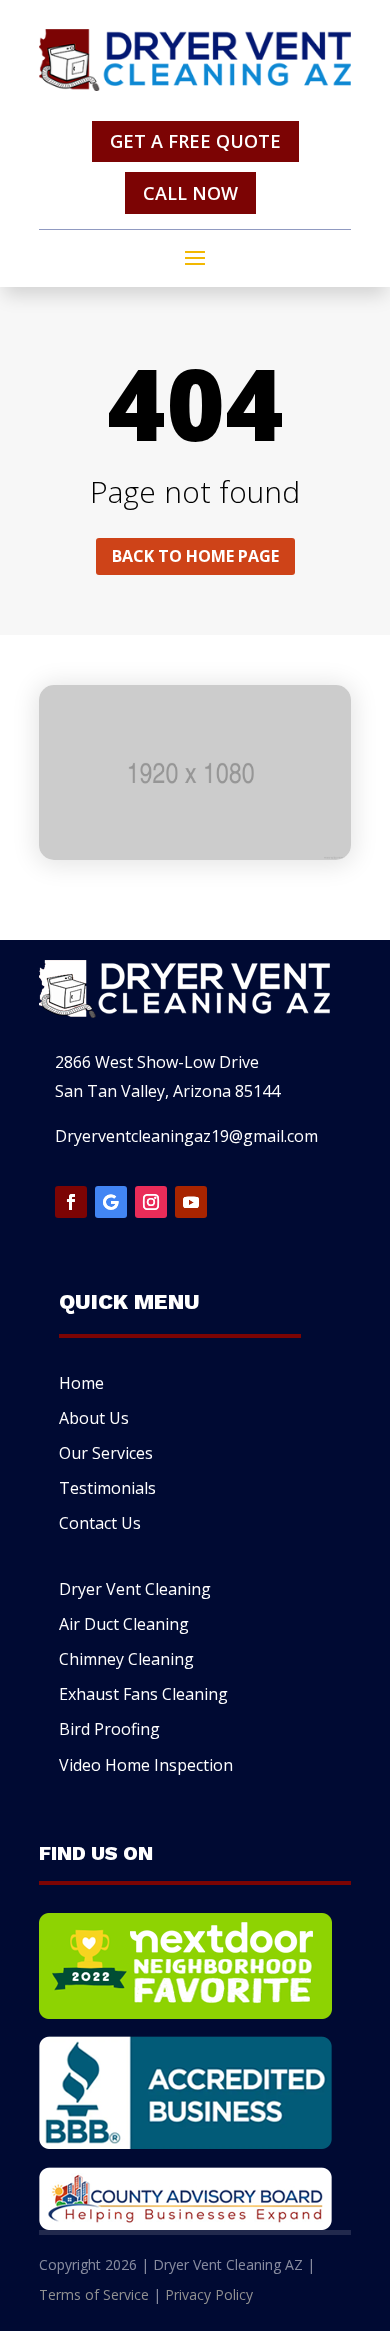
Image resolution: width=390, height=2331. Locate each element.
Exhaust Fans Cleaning (143, 1694)
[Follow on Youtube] (191, 1202)
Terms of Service (94, 2294)
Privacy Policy (209, 2294)
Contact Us (100, 1523)
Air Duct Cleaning (124, 1624)
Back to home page (195, 556)
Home (81, 1383)
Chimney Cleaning (126, 1659)
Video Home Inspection (146, 1765)
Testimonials (107, 1488)
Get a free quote (195, 141)
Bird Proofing (109, 1729)
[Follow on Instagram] (151, 1202)
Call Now (190, 193)
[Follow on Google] (111, 1202)
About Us (94, 1418)
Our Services (106, 1453)
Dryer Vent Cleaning (135, 1589)
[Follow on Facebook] (71, 1202)
